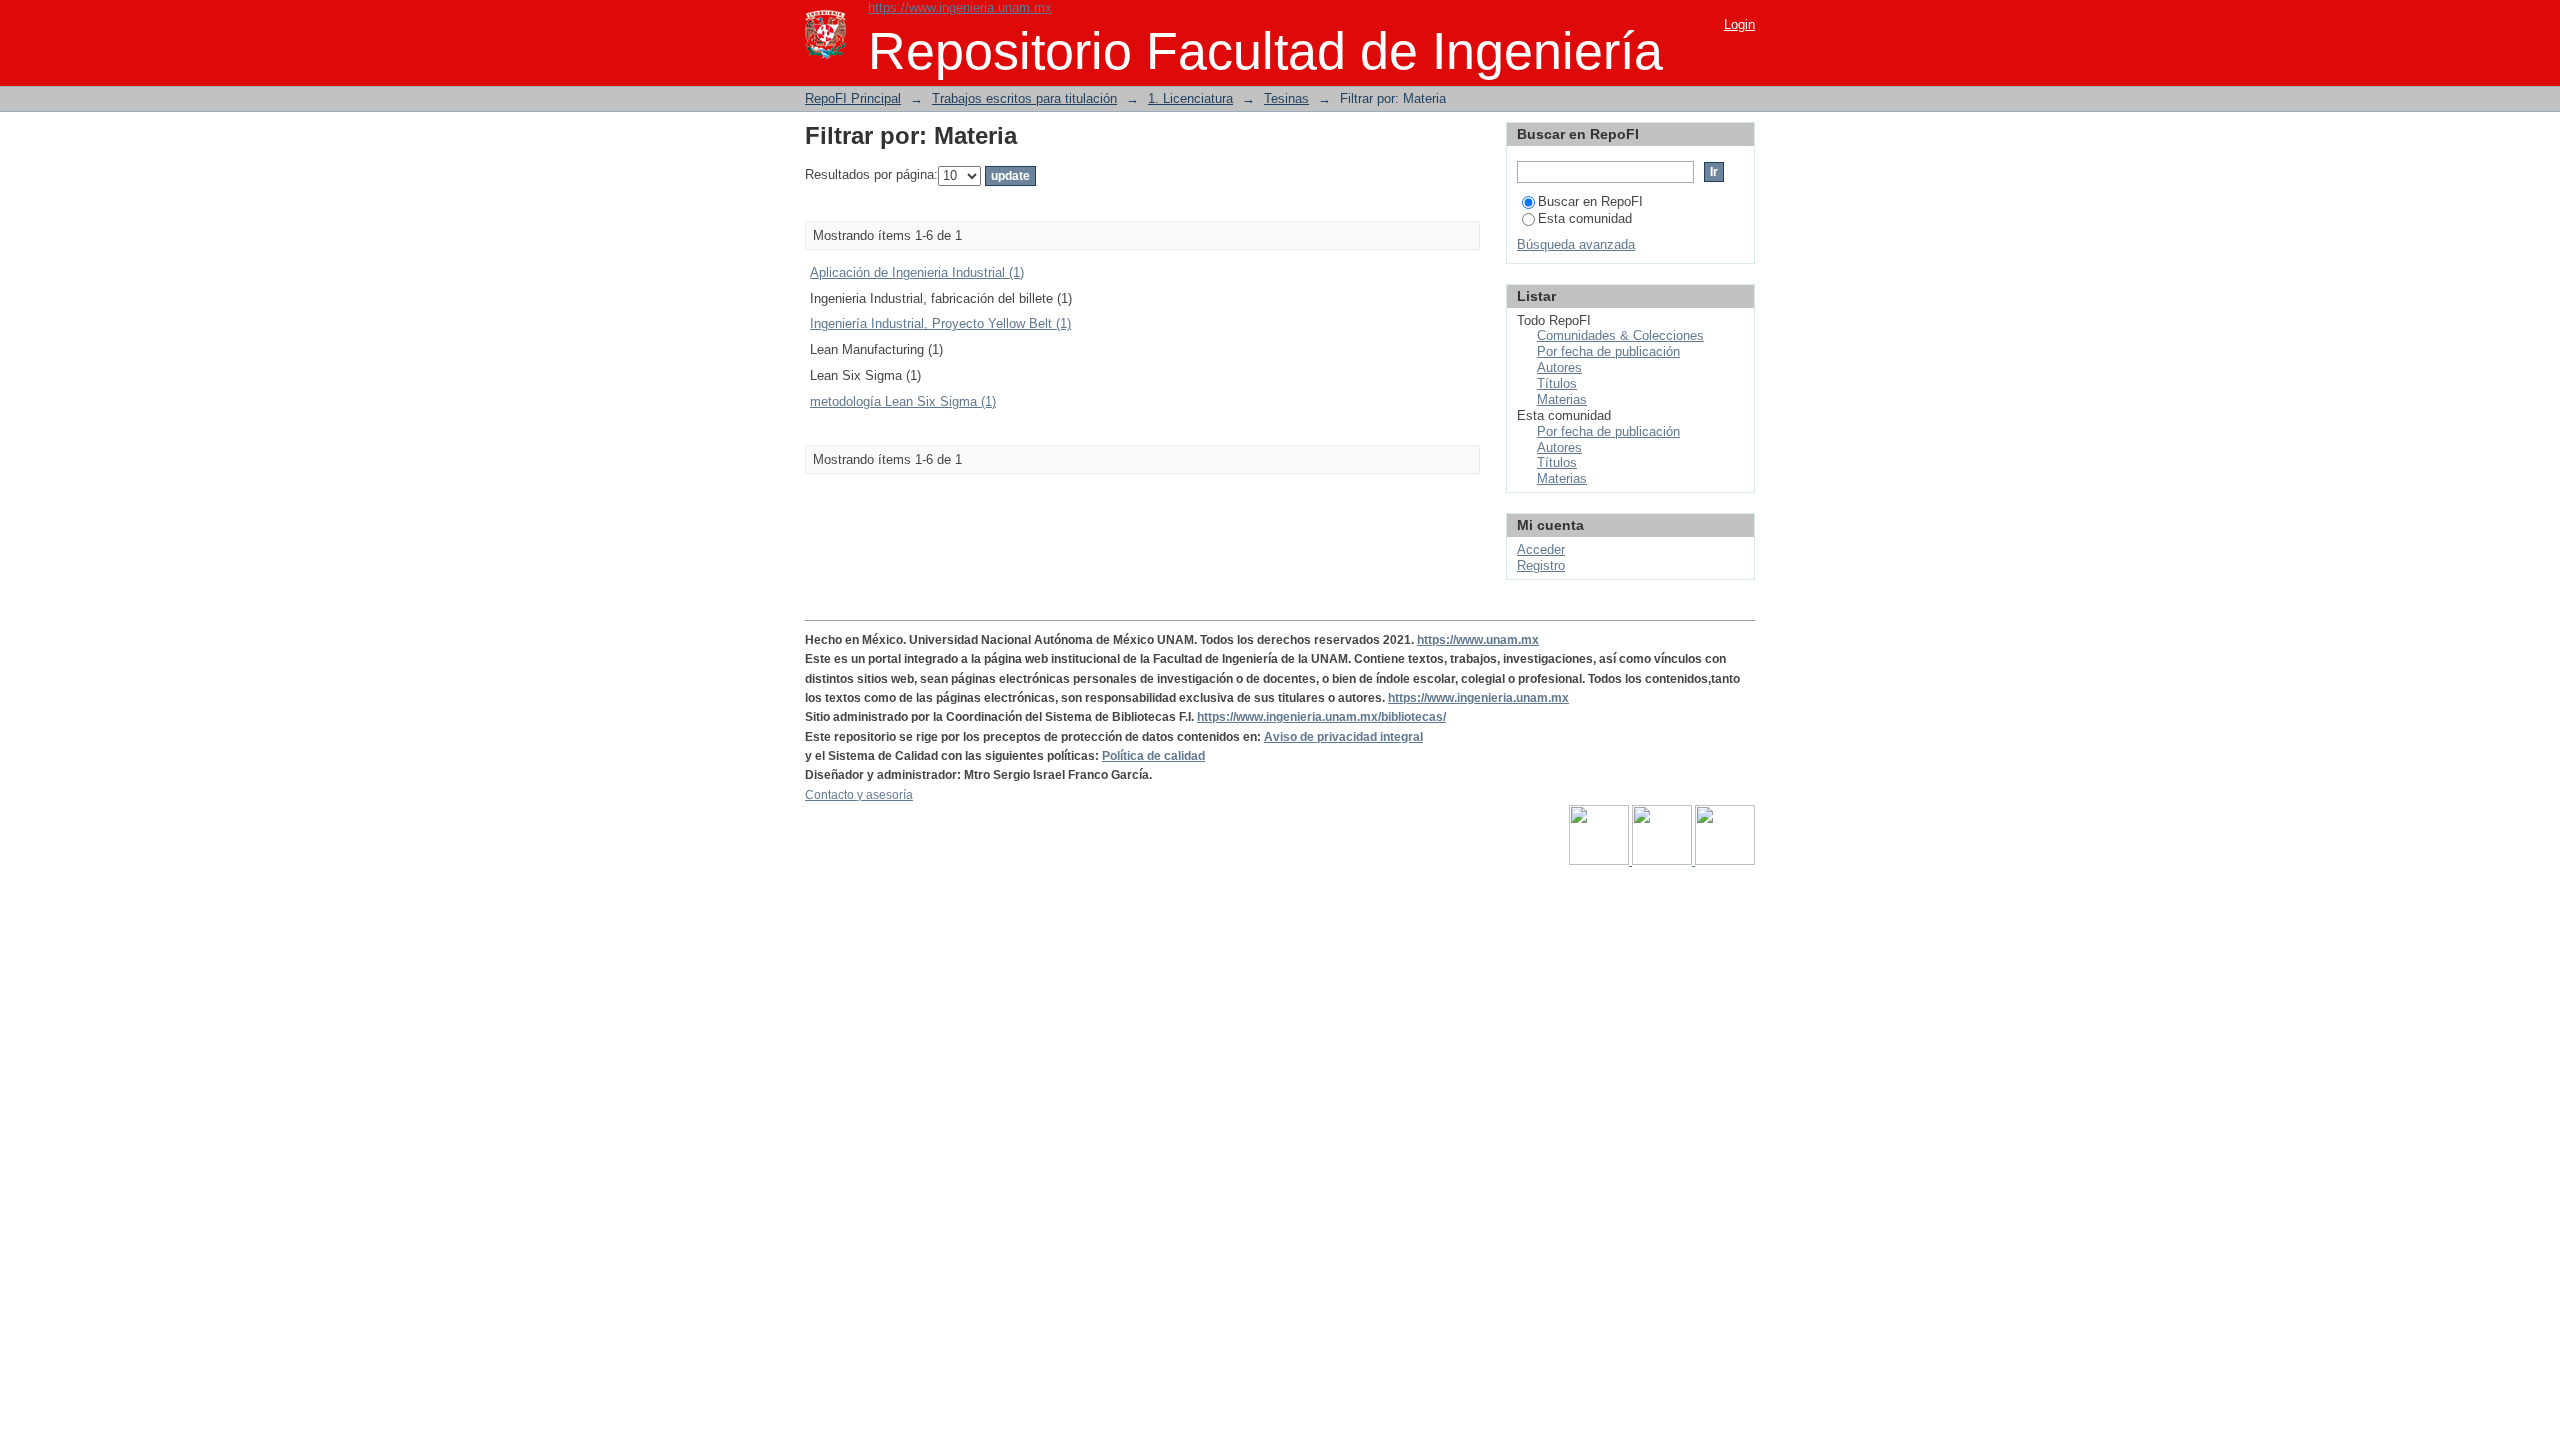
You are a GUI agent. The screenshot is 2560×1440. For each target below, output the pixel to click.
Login (1739, 24)
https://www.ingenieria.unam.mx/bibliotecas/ (1321, 717)
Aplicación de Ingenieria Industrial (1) (917, 272)
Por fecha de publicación (1608, 351)
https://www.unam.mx (1478, 640)
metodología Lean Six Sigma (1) (903, 401)
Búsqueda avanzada (1576, 244)
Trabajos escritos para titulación (1024, 98)
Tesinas (1286, 98)
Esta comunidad (1585, 218)
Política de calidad (1153, 756)
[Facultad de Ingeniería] (1663, 861)
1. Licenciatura (1190, 98)
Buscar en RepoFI (1590, 201)
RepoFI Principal (853, 98)
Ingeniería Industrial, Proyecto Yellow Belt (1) (940, 323)
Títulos (1557, 383)
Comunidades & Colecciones (1620, 335)
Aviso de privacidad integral (1343, 737)
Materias (1562, 399)
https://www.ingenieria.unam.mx (960, 7)
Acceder (1541, 549)
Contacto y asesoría (859, 795)
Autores (1559, 367)
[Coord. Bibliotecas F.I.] (1725, 861)
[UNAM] (1600, 861)
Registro (1541, 565)
